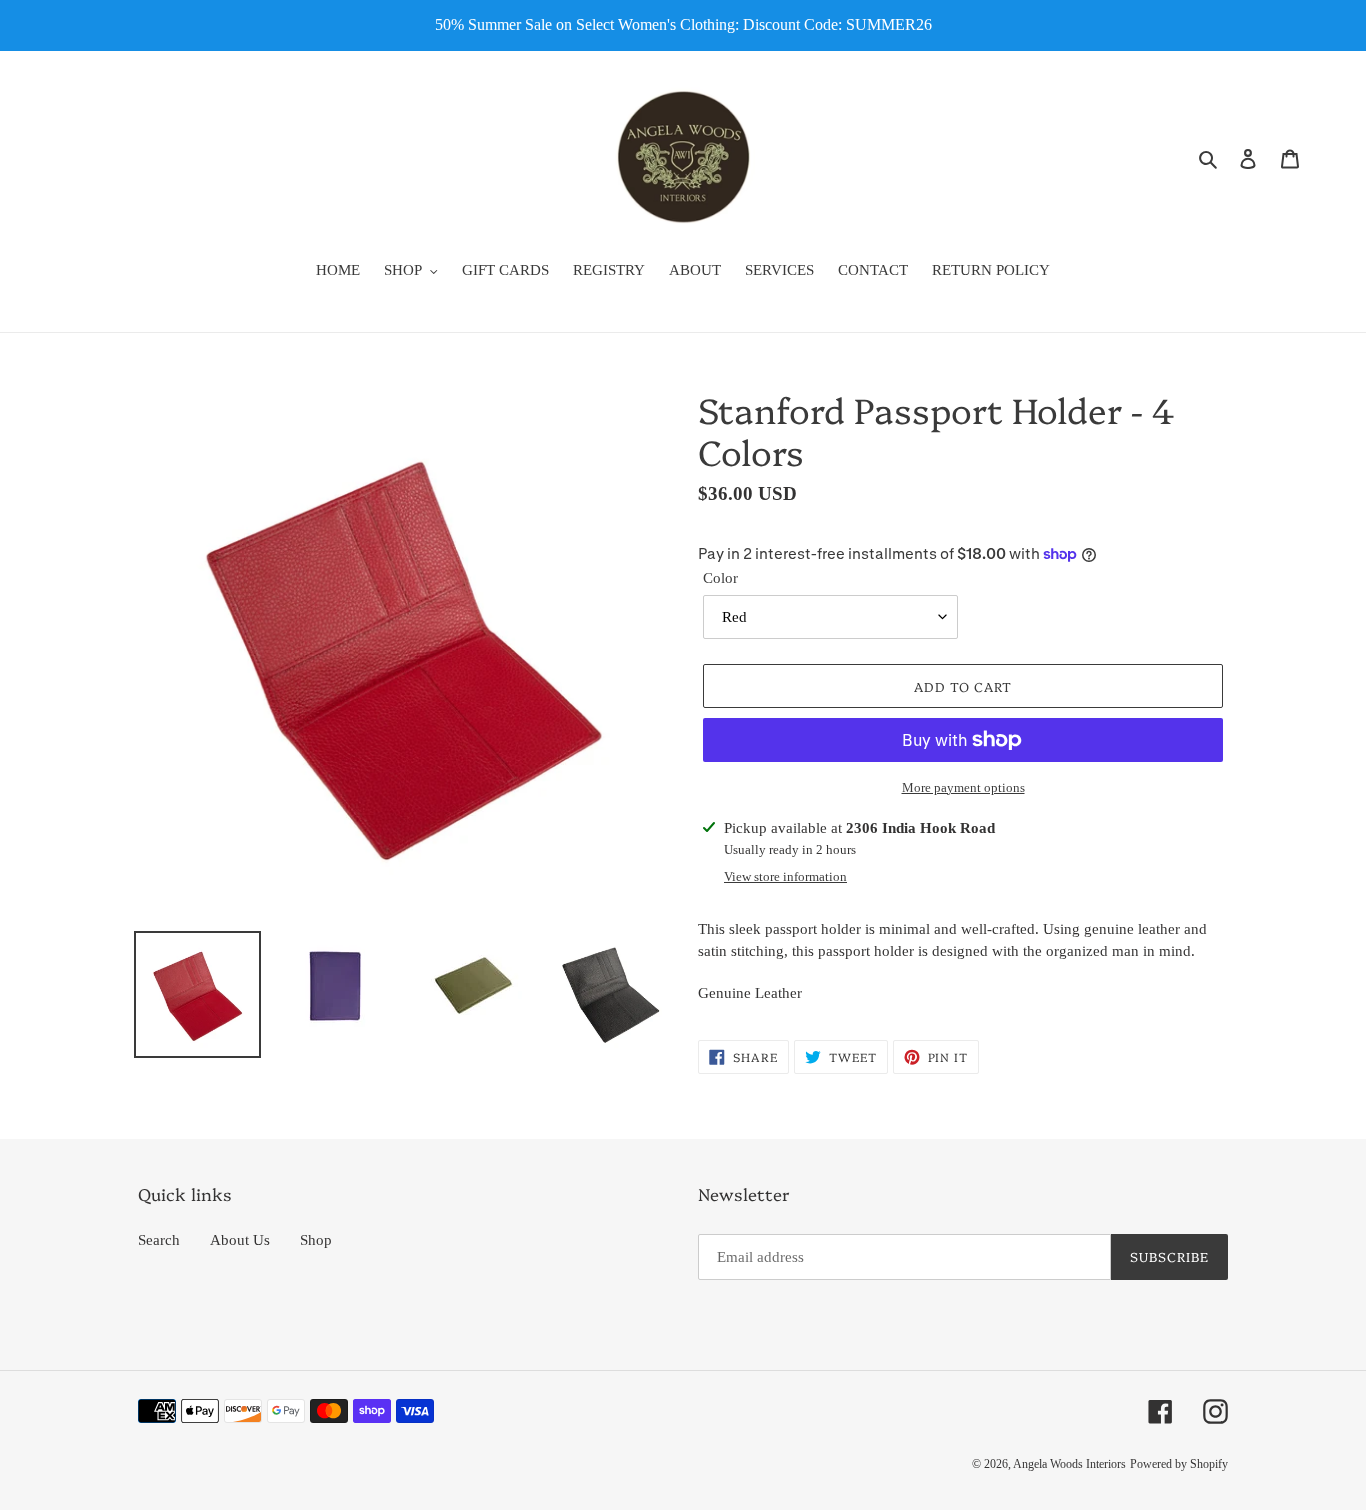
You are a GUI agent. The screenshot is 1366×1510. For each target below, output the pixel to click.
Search (159, 1240)
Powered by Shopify (1179, 1464)
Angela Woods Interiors (1069, 1464)
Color (720, 578)
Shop (316, 1240)
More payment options (963, 787)
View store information (785, 876)
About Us (240, 1240)
